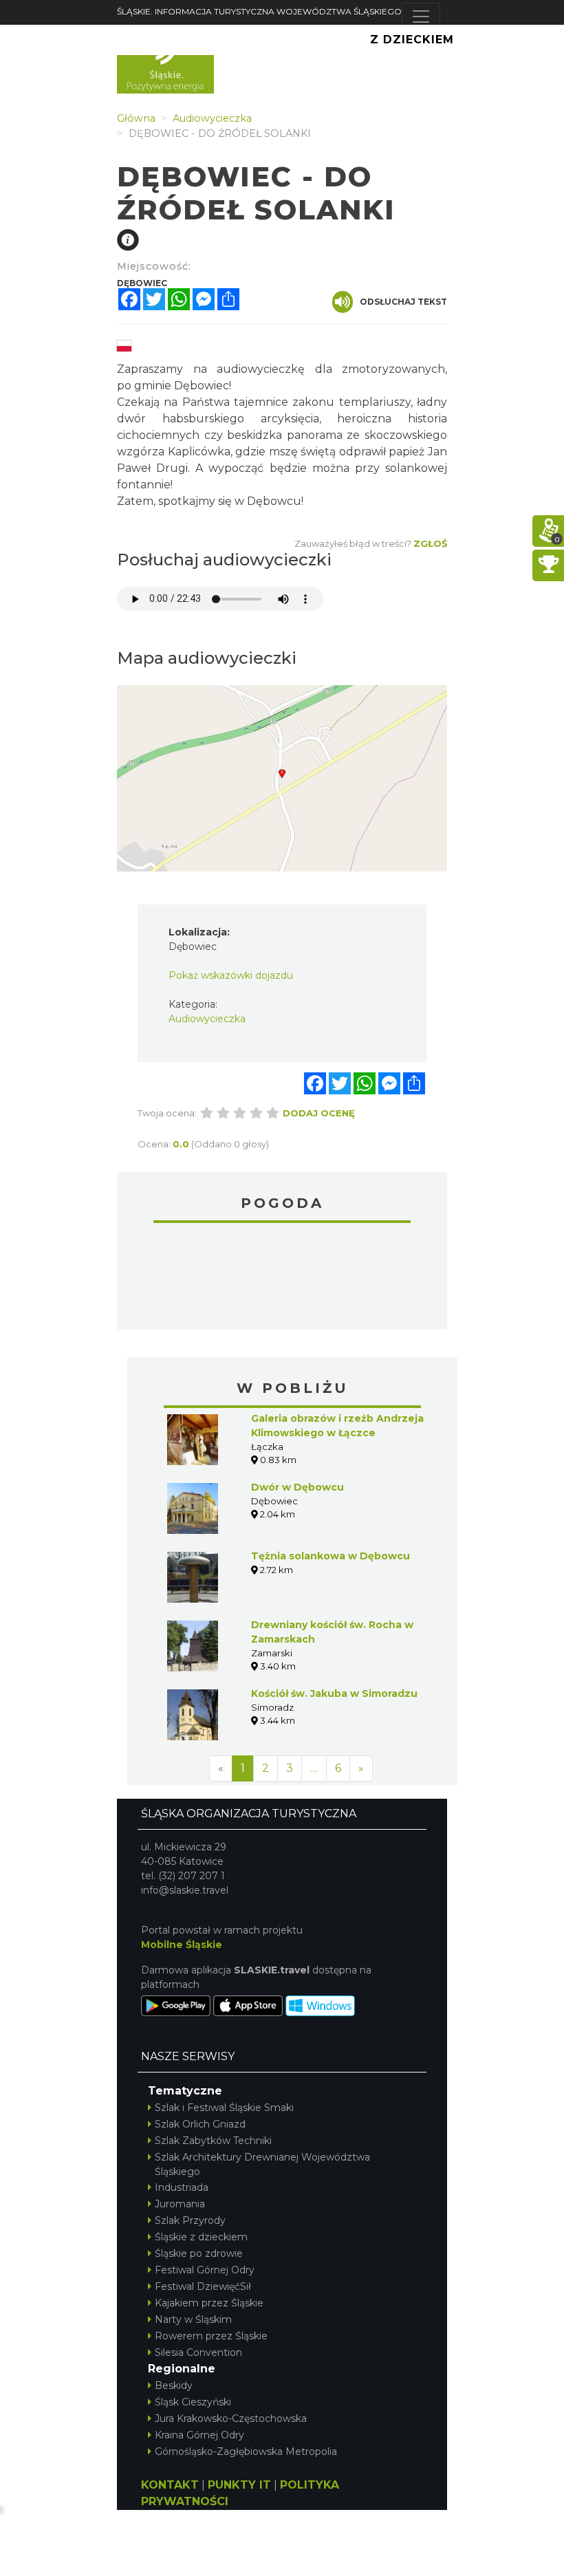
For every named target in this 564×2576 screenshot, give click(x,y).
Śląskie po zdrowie (199, 2253)
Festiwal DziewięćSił (203, 2286)
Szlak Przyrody (190, 2220)
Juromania (180, 2204)
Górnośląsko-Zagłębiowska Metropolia (246, 2451)
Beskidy (174, 2385)
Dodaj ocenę (319, 1113)
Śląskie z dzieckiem (201, 2237)
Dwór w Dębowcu (297, 1487)
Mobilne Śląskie (182, 1945)
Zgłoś (430, 543)
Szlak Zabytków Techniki (213, 2141)
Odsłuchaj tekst (403, 302)
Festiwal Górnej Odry (205, 2270)
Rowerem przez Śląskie (211, 2336)
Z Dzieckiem (412, 40)
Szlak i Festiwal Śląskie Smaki (224, 2108)
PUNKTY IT (239, 2485)
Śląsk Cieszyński (193, 2402)
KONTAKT (170, 2485)
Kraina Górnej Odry (199, 2435)
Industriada (182, 2187)
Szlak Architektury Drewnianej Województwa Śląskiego (262, 2164)
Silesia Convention (198, 2352)
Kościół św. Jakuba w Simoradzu (334, 1693)
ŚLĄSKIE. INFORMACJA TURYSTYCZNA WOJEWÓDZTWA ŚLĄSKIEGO (259, 11)
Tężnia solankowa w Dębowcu (330, 1556)
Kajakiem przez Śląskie (209, 2303)
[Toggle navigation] (421, 17)
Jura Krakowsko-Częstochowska (231, 2418)
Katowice (282, 1278)
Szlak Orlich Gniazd (200, 2124)
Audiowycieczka (207, 1019)
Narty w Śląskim (193, 2319)
